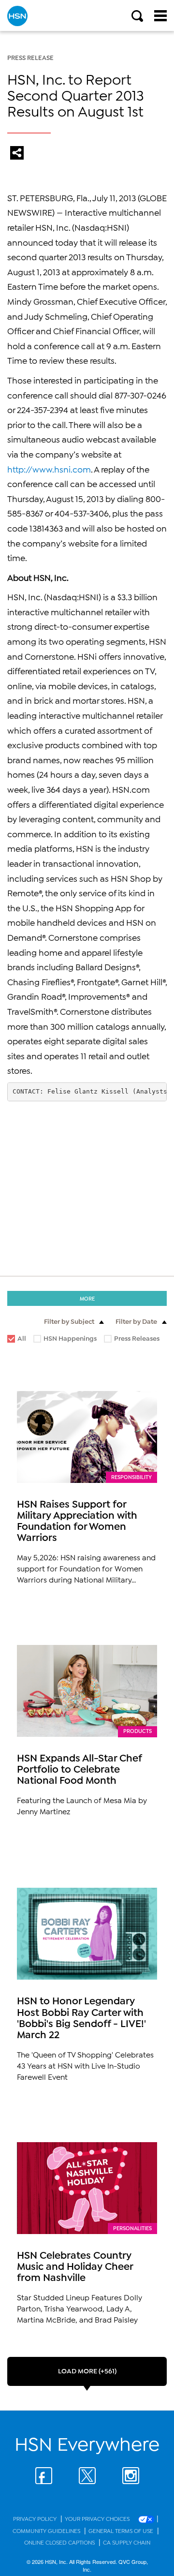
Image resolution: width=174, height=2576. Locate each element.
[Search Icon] (137, 16)
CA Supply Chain (127, 2542)
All (22, 1338)
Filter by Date (136, 1321)
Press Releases (132, 1340)
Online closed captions (60, 2542)
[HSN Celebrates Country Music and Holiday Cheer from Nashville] (87, 2188)
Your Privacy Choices (98, 2518)
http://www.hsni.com (49, 469)
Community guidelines (47, 2530)
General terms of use (122, 2530)
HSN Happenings (65, 1340)
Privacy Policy (36, 2518)
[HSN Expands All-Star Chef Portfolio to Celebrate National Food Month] (87, 1691)
